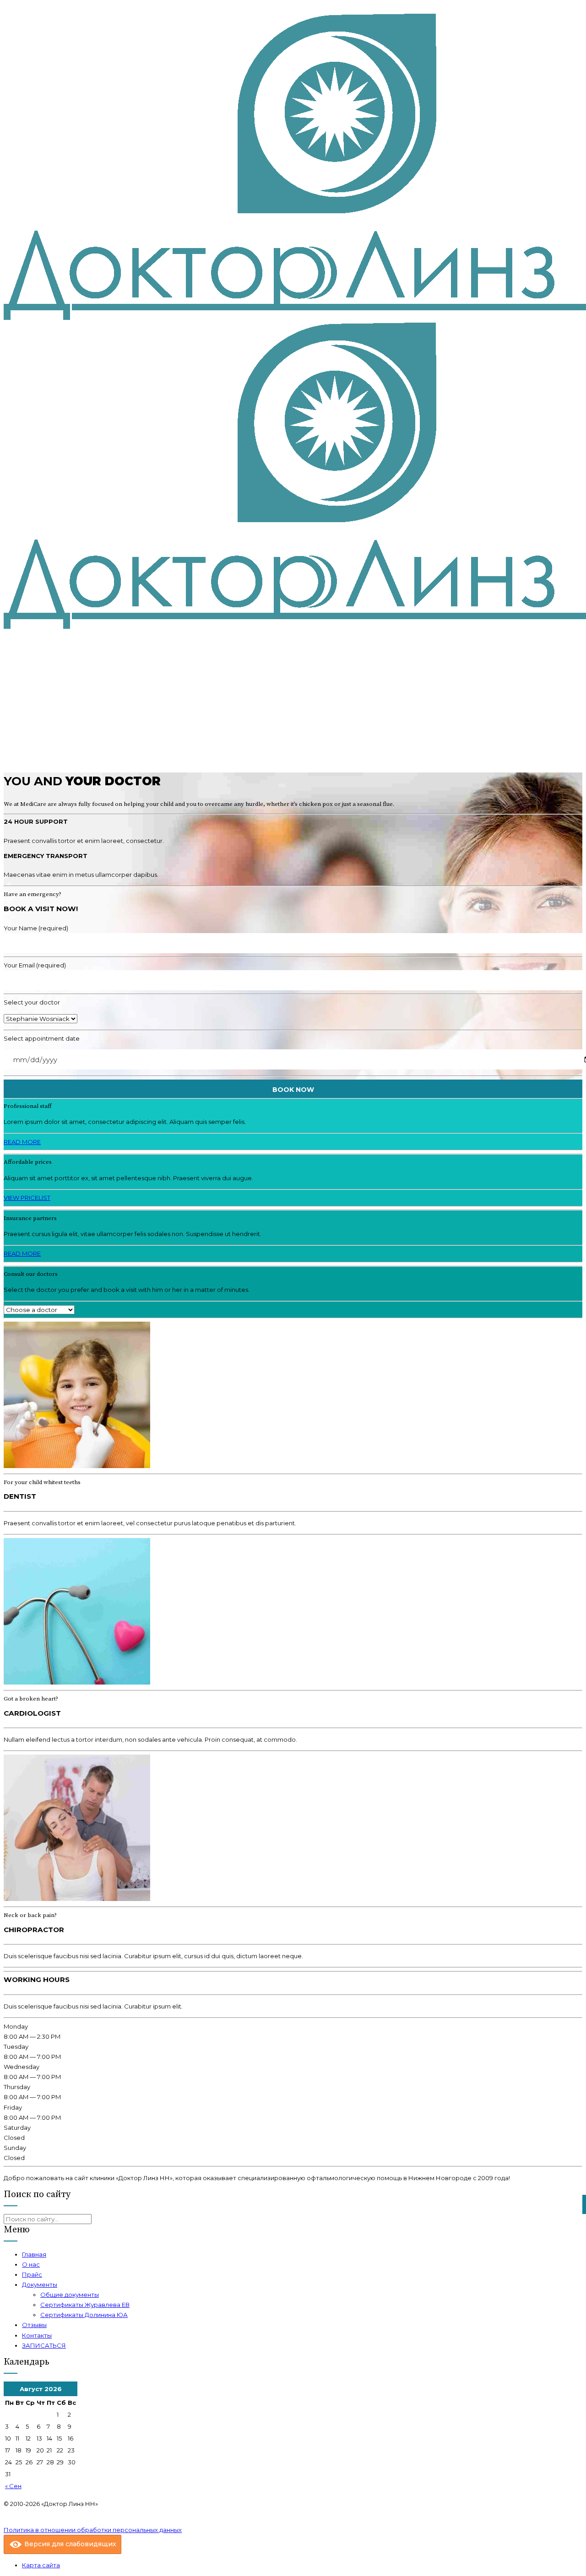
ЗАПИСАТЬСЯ (44, 2345)
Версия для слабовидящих (69, 2544)
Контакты (37, 2335)
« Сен (13, 2486)
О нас (31, 2264)
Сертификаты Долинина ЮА (84, 2315)
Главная (34, 2254)
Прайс (32, 2274)
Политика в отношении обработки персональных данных (93, 2530)
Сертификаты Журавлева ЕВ (85, 2305)
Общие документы (70, 2295)
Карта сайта (41, 2565)
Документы (40, 2284)
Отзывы (34, 2325)
